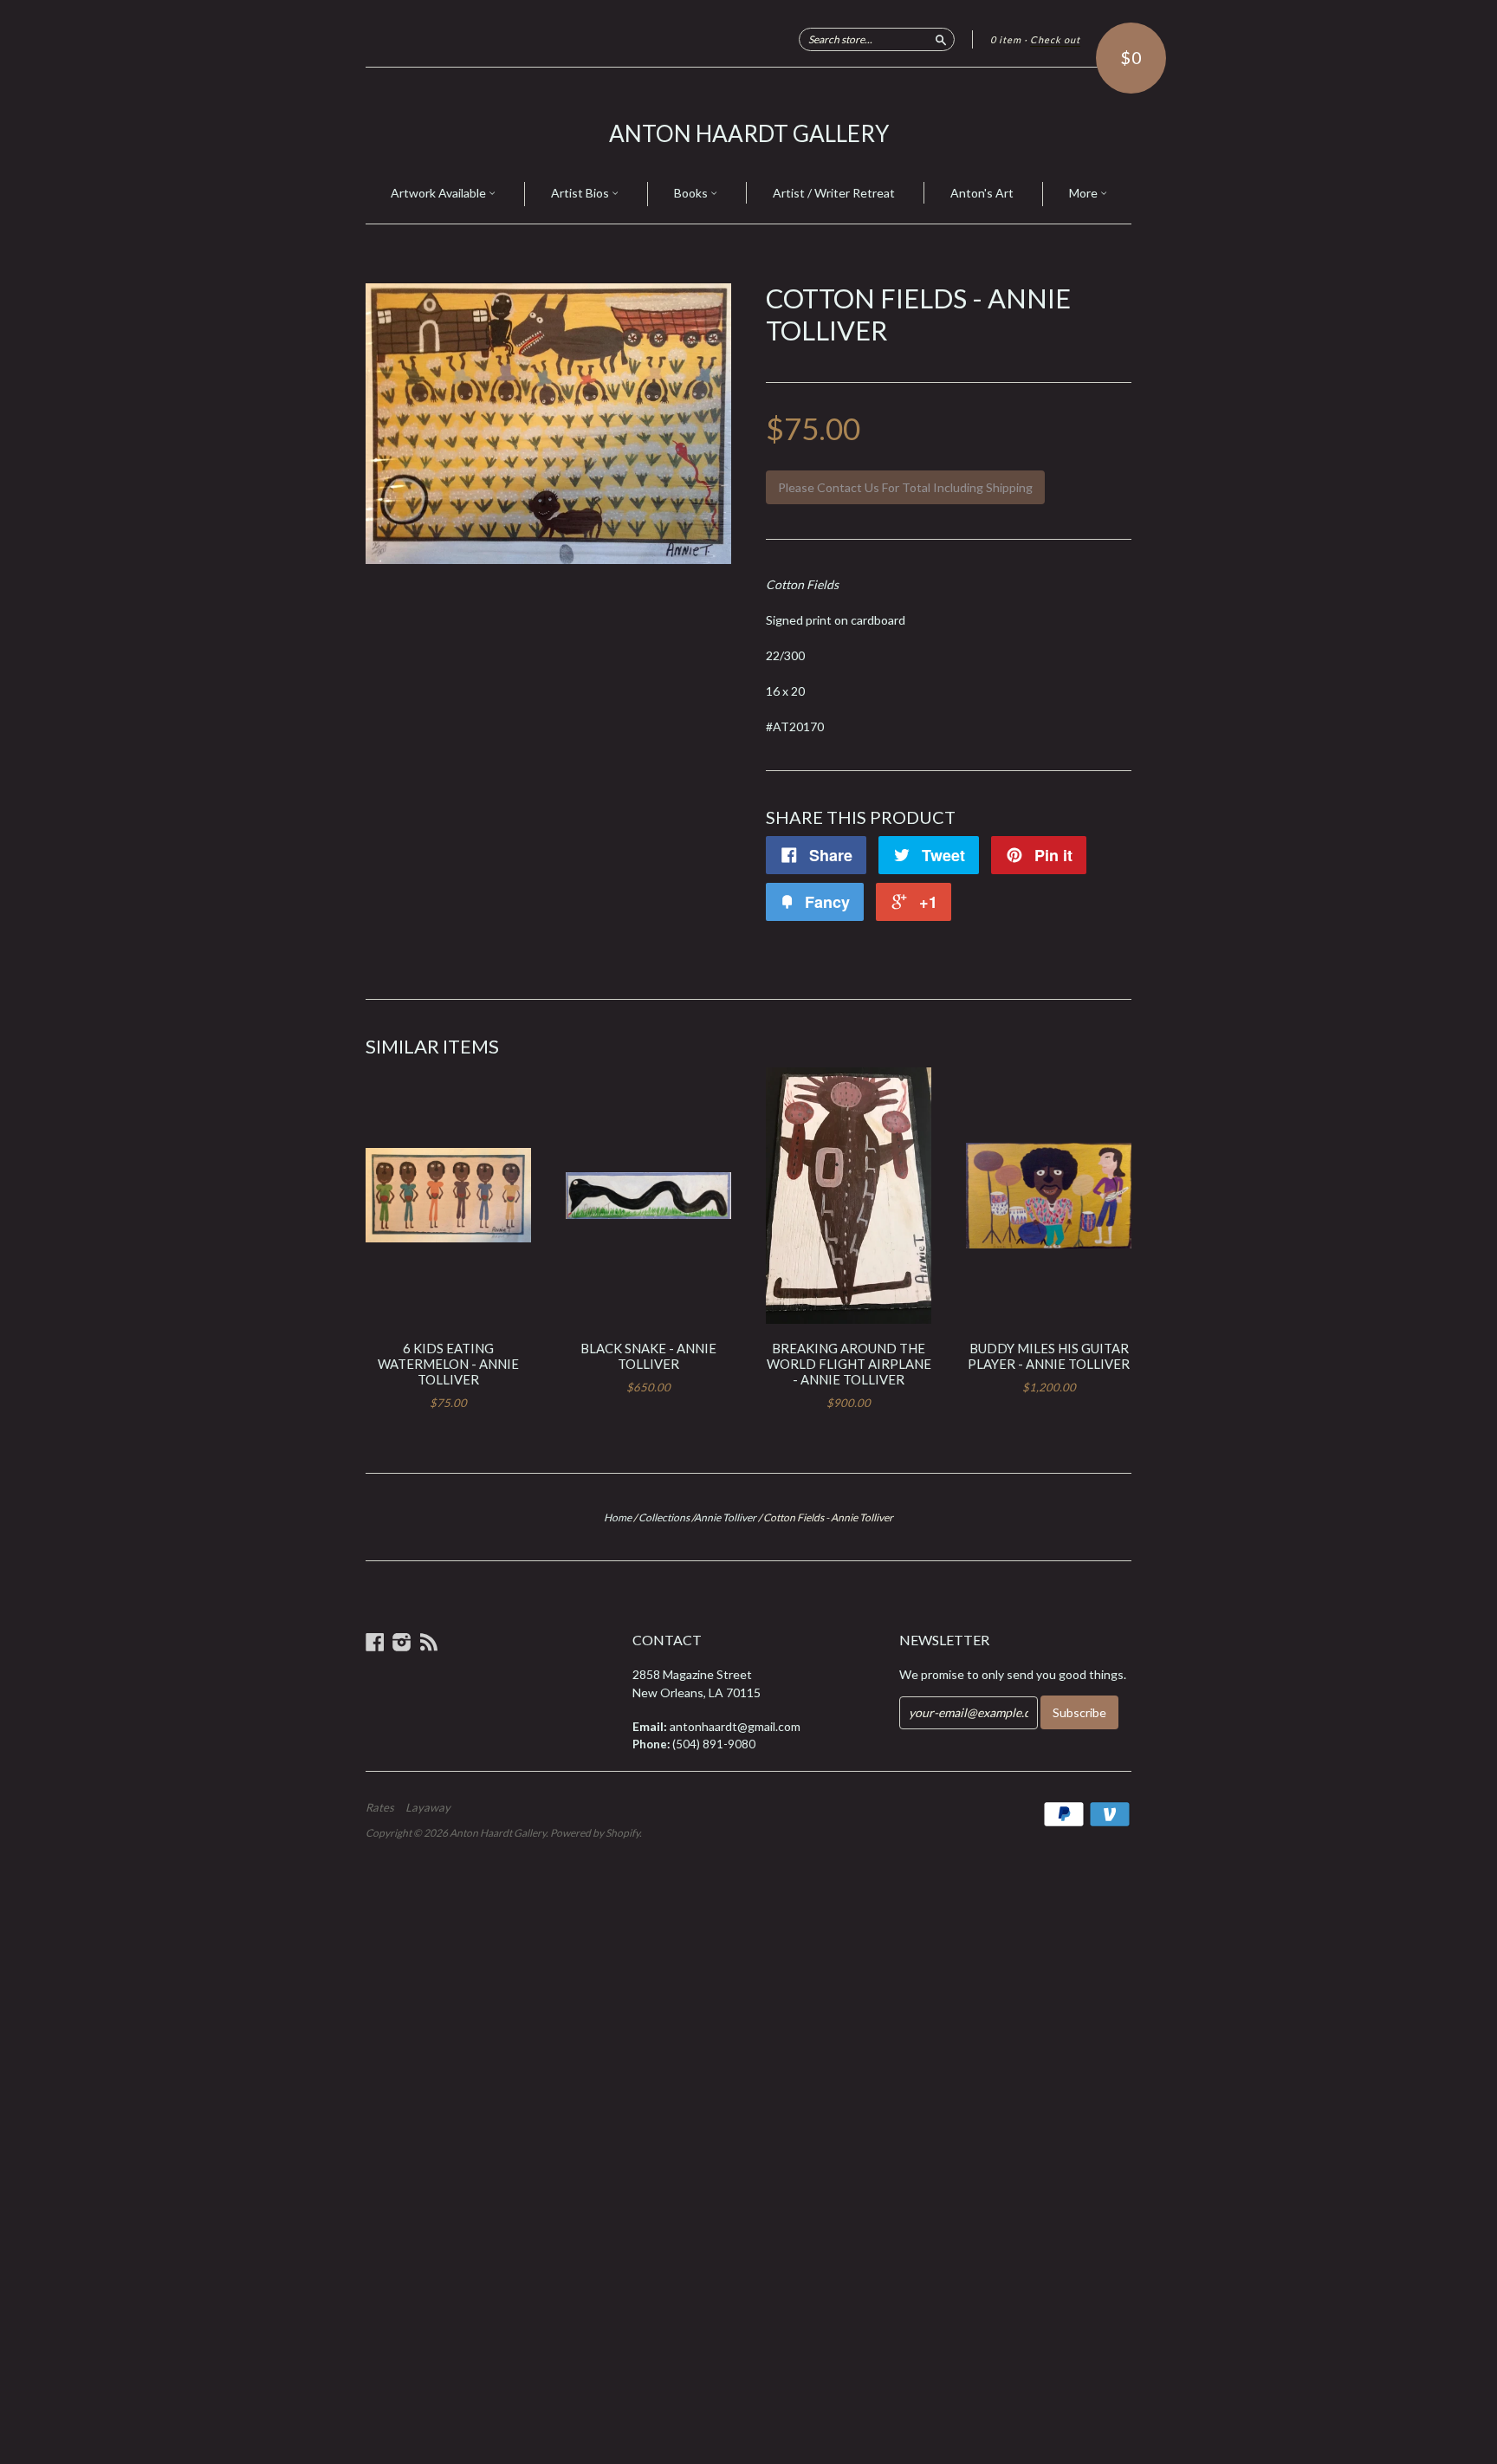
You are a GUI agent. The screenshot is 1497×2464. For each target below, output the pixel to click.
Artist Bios (581, 193)
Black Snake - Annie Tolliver (648, 1356)
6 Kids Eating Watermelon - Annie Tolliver (448, 1364)
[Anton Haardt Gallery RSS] (429, 1642)
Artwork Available (440, 193)
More (1085, 193)
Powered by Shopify (595, 1833)
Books (692, 193)
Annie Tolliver (725, 1517)
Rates (380, 1807)
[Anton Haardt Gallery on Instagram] (402, 1642)
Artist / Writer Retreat (834, 193)
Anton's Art (982, 193)
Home (618, 1517)
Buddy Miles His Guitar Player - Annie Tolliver (1049, 1356)
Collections (664, 1517)
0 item (1006, 39)
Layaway (428, 1807)
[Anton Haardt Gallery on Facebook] (375, 1642)
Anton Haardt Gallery (749, 133)
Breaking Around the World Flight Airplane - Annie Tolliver (849, 1364)
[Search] (941, 39)
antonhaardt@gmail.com (735, 1726)
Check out (1055, 39)
